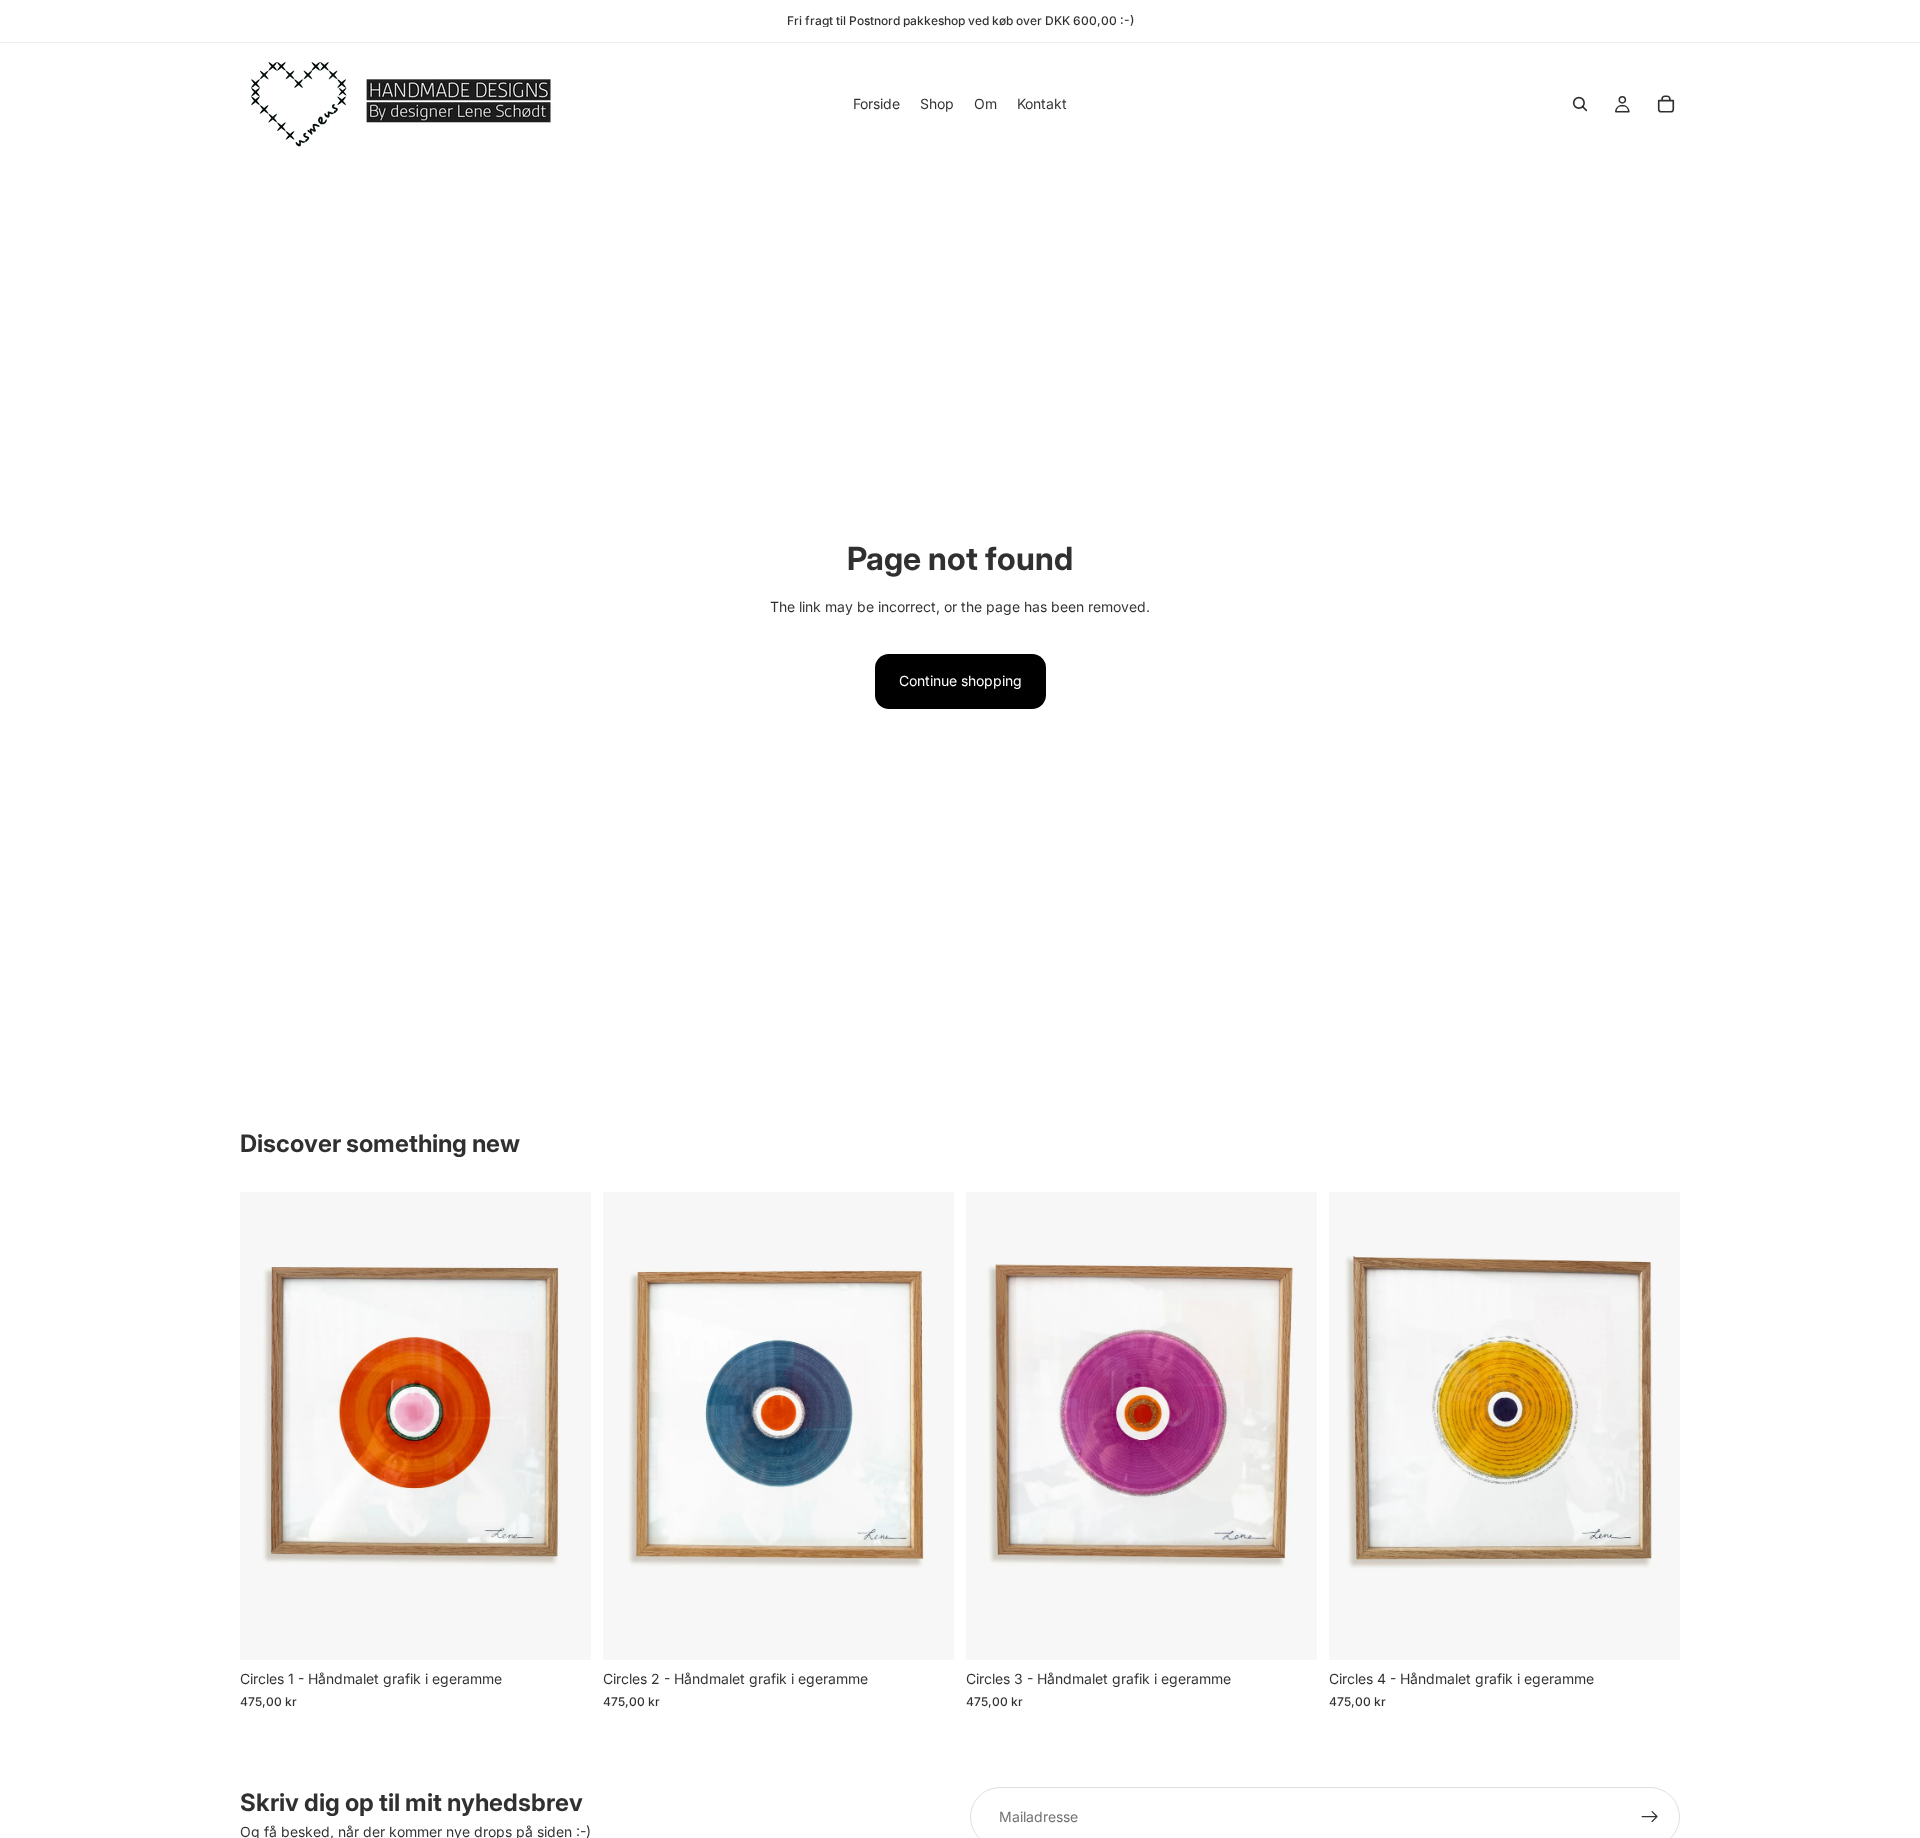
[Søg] (1580, 104)
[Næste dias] (561, 1426)
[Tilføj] (560, 1630)
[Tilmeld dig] (1650, 1817)
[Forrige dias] (270, 1426)
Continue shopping (960, 680)
